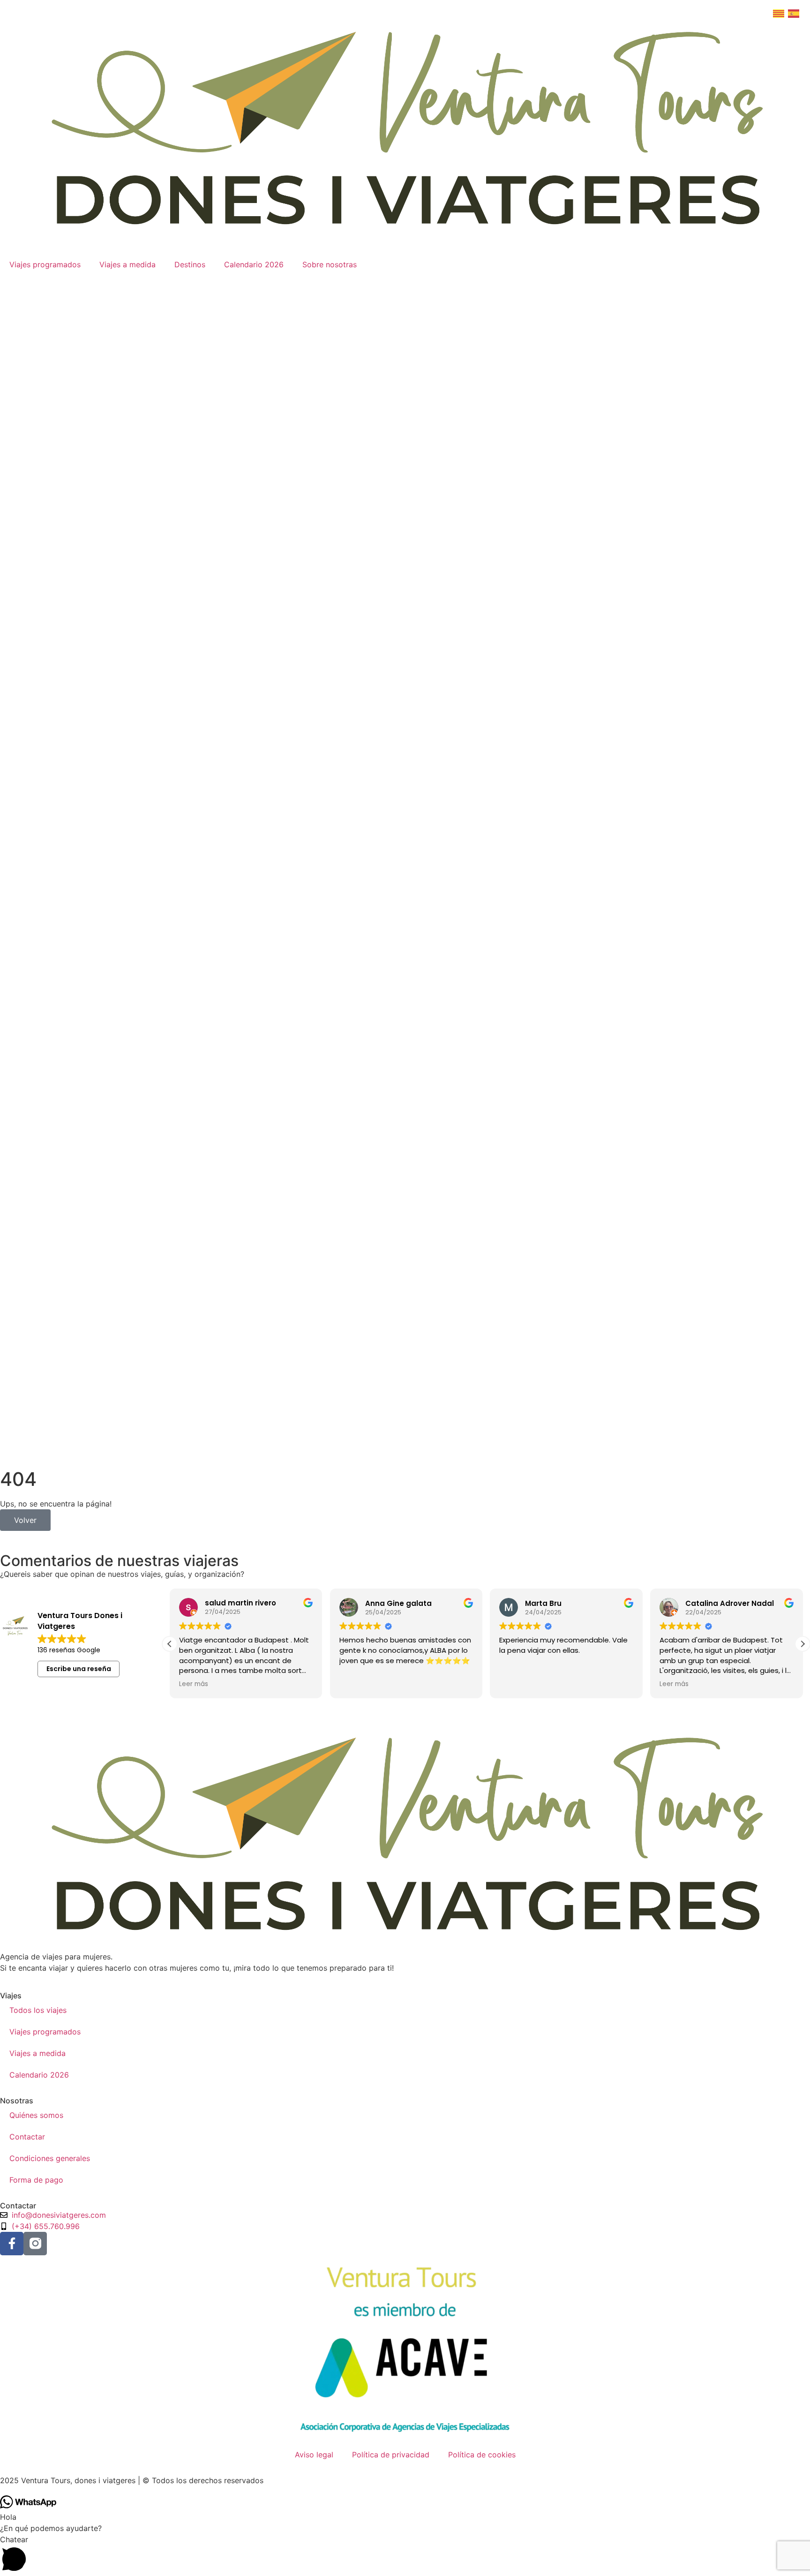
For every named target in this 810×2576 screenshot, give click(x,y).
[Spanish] (795, 13)
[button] (802, 1644)
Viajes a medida (127, 264)
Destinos (190, 264)
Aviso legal (314, 2455)
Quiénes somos (36, 2115)
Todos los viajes (38, 2010)
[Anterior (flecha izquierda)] (16, 1288)
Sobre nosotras (330, 264)
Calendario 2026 (254, 264)
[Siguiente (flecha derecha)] (794, 1288)
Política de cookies (482, 2455)
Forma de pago (36, 2180)
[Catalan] (780, 13)
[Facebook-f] (12, 2244)
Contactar (27, 2137)
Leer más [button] (194, 1684)
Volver (25, 1520)
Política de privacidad (391, 2455)
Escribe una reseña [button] (79, 1669)
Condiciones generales (50, 2158)
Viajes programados (45, 264)
